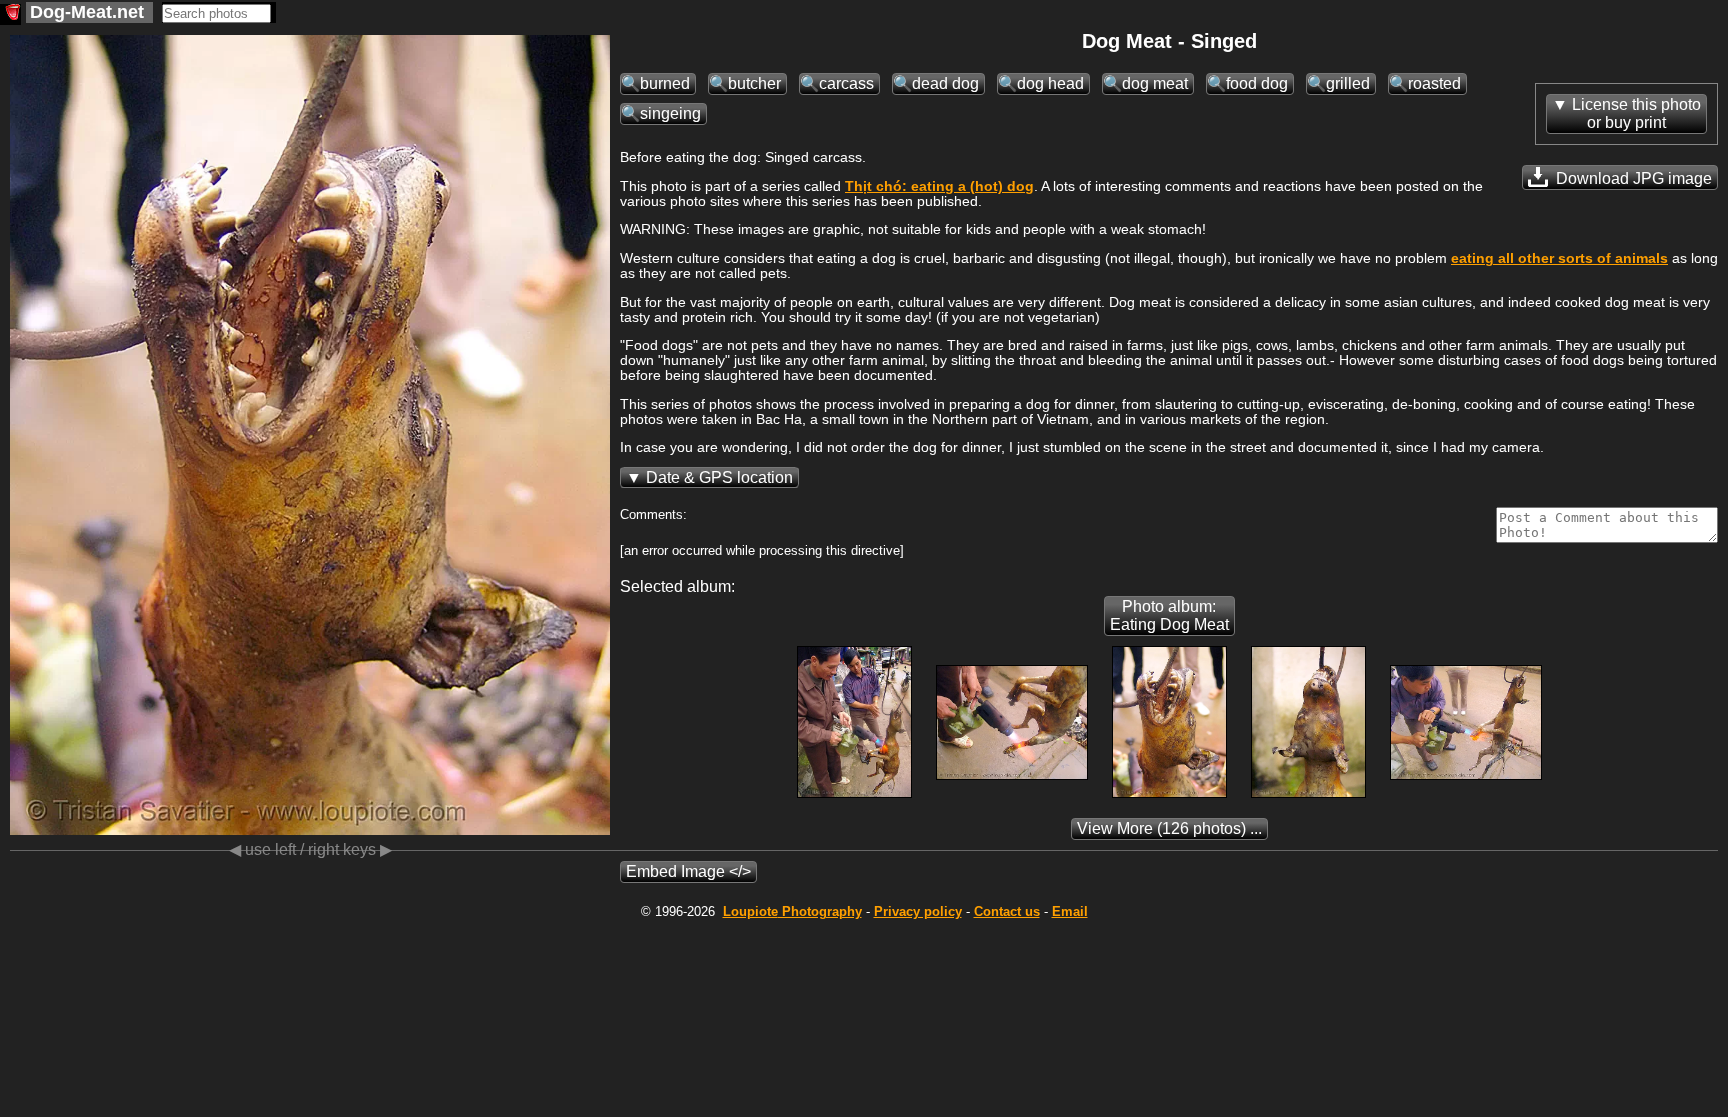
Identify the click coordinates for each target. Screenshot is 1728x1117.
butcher (754, 83)
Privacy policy (918, 911)
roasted (1434, 83)
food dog (1257, 83)
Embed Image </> (688, 871)
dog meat (1155, 83)
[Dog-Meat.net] (10, 14)
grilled (1348, 83)
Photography (792, 911)
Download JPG (1632, 178)
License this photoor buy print (1636, 113)
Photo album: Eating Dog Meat (1169, 615)
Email (1070, 911)
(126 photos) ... (1169, 828)
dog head (1050, 83)
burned (665, 83)
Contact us (1007, 911)
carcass (846, 83)
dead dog (945, 83)
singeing (670, 113)
